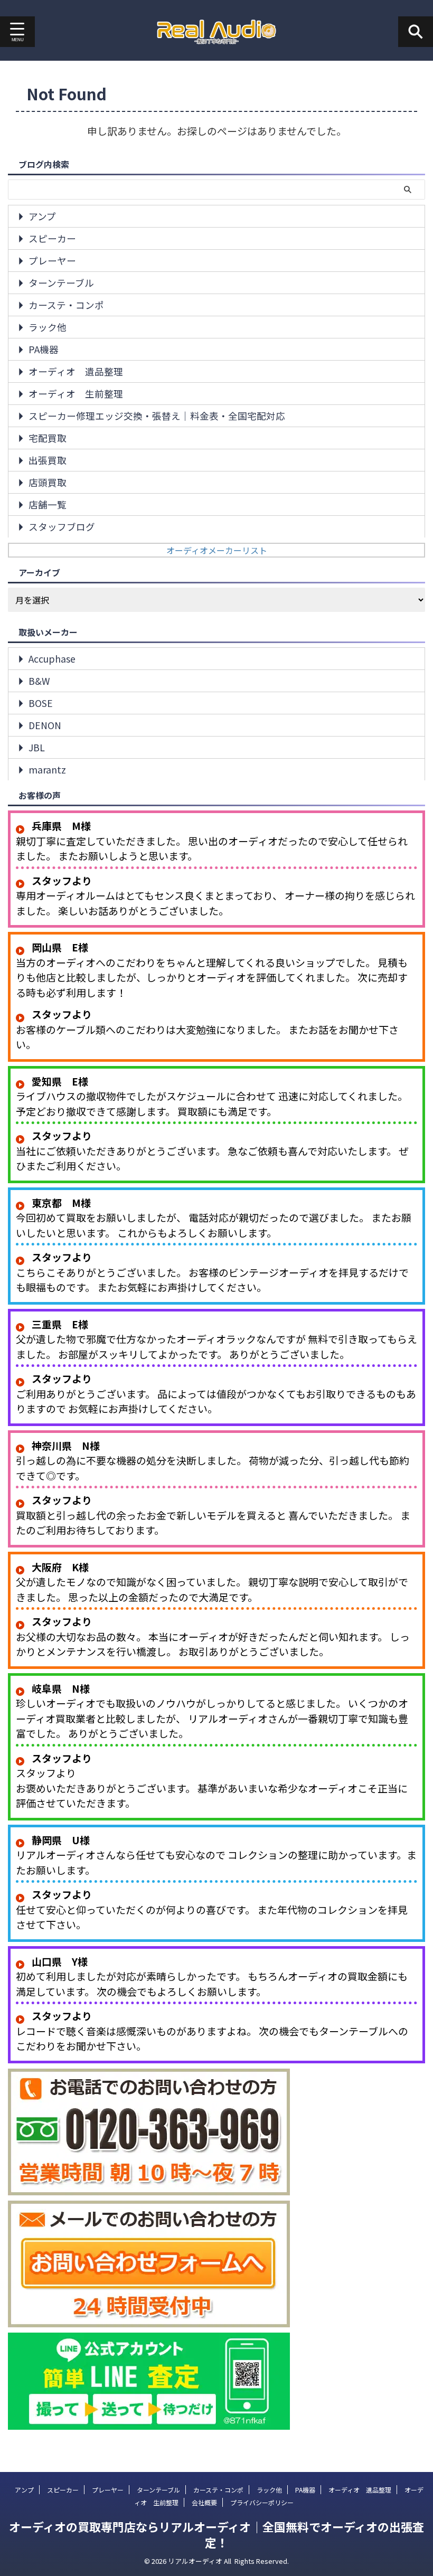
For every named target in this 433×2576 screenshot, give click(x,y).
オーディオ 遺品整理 (76, 371)
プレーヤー (52, 261)
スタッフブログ (62, 527)
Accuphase (52, 659)
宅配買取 (48, 438)
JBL (37, 747)
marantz (47, 770)
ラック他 (48, 327)
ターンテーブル (61, 283)
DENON (45, 725)
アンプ (42, 216)
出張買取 (48, 460)
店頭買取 (48, 482)
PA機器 (44, 349)
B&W (39, 681)
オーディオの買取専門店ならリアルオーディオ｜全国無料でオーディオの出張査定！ (216, 2534)
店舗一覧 (48, 504)
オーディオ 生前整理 (76, 394)
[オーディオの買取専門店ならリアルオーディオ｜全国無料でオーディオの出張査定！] (217, 32)
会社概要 (204, 2502)
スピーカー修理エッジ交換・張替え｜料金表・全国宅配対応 (157, 416)
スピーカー (52, 238)
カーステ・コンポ (66, 305)
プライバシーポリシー (262, 2502)
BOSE (41, 703)
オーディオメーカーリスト (217, 550)
